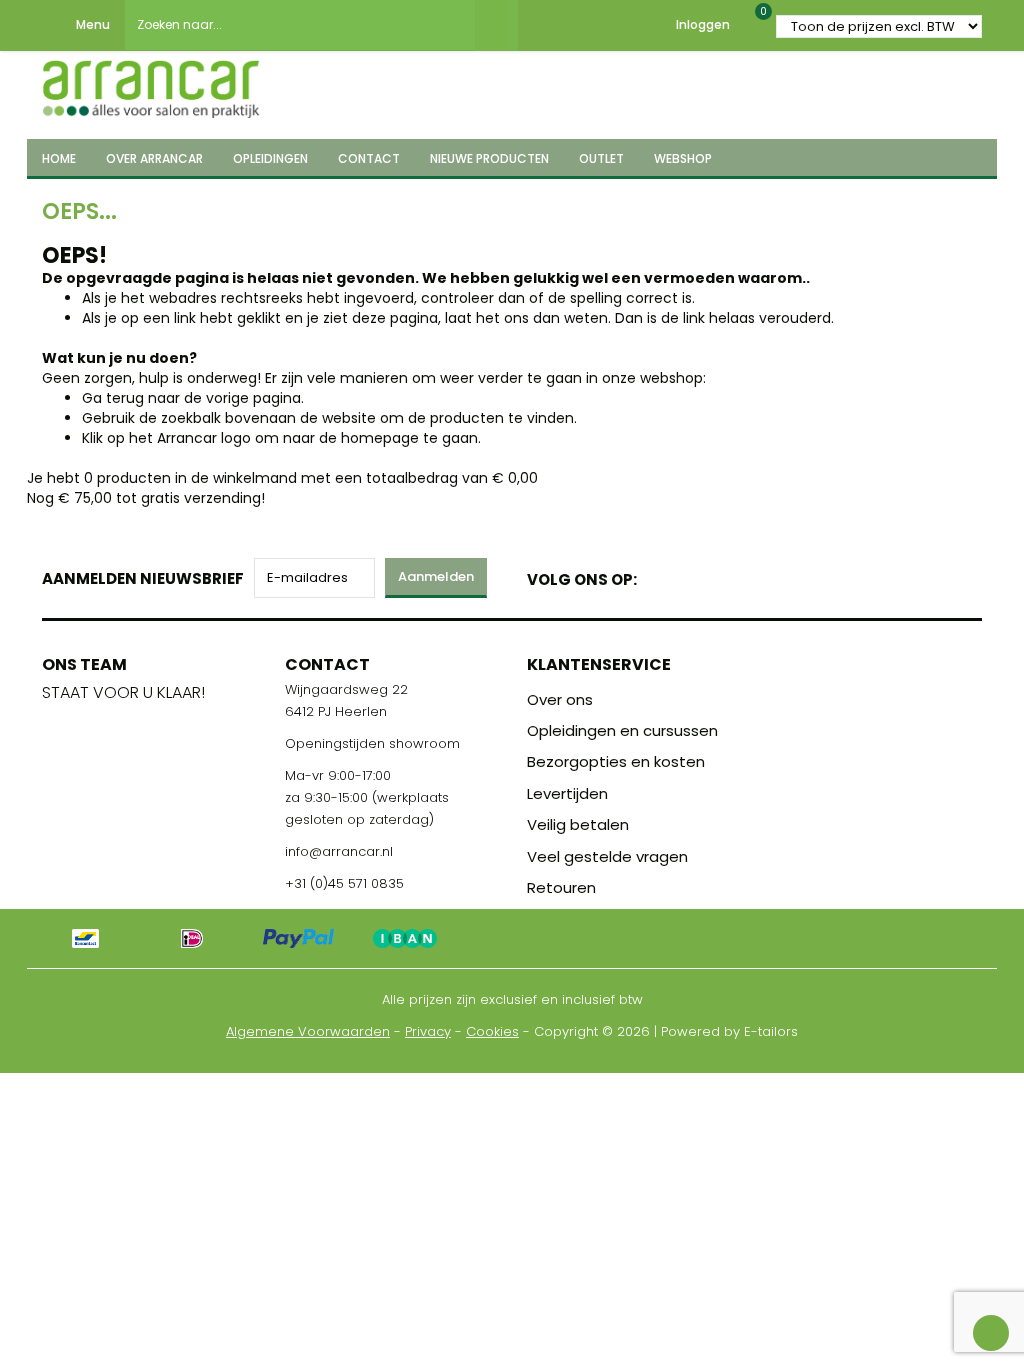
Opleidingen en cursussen (622, 730)
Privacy (428, 1031)
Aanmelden (436, 576)
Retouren (561, 887)
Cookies (492, 1031)
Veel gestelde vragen (607, 856)
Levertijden (567, 793)
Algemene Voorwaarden (308, 1031)
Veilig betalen (578, 824)
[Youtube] (693, 575)
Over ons (560, 699)
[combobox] (300, 25)
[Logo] (151, 83)
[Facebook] (658, 575)
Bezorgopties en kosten (616, 761)
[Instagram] (728, 575)
